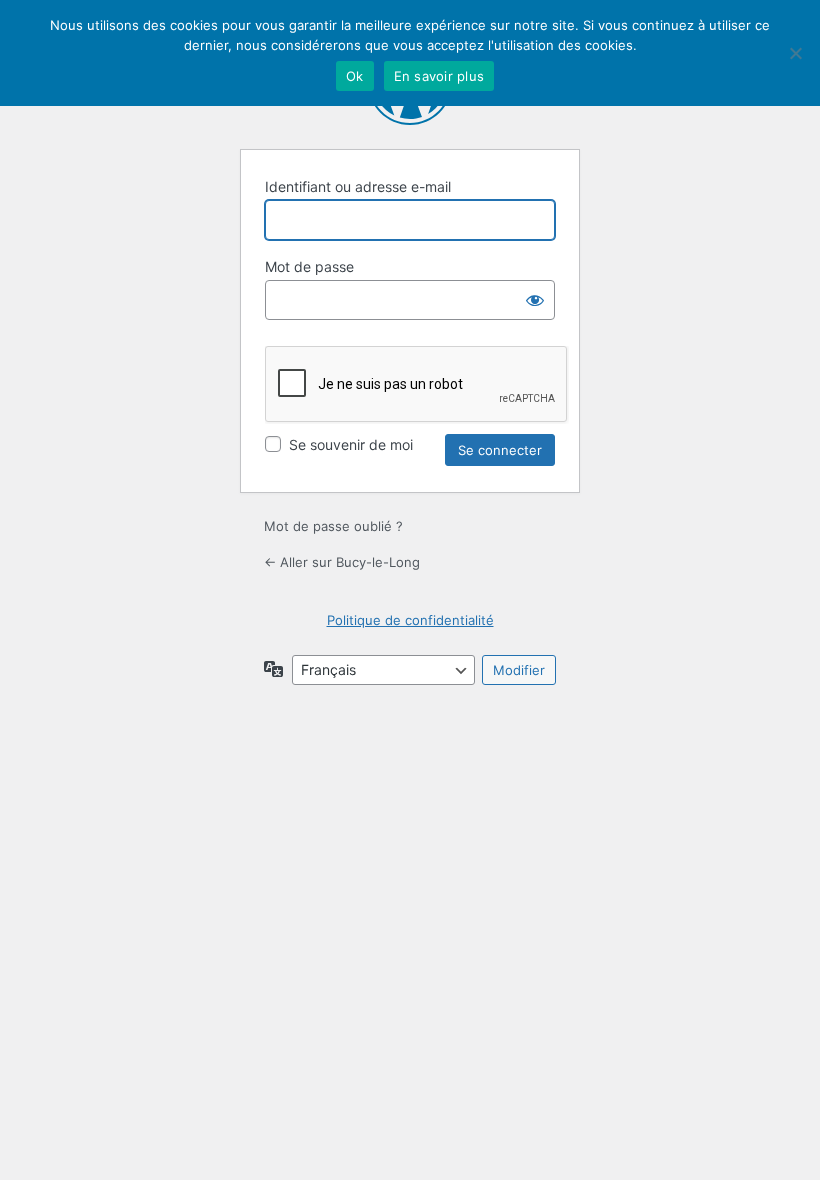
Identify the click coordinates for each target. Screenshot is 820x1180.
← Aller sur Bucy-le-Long (342, 562)
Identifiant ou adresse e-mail (358, 186)
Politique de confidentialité (410, 620)
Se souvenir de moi (351, 444)
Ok (355, 76)
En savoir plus (439, 76)
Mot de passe (309, 266)
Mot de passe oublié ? (333, 526)
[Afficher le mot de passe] (535, 300)
